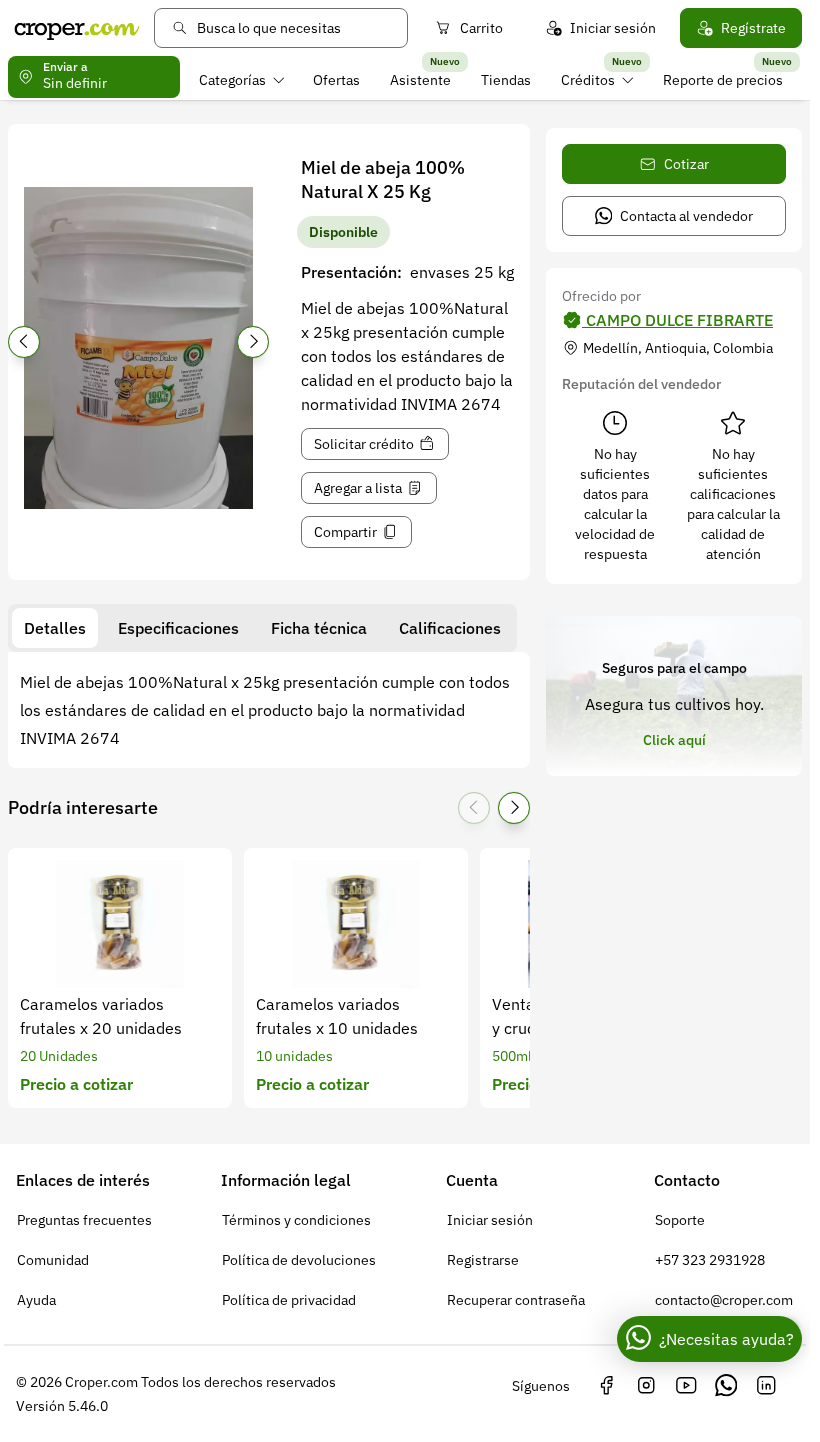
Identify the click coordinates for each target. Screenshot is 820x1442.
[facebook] (606, 1386)
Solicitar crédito (364, 444)
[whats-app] (726, 1386)
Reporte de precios (723, 80)
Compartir (345, 532)
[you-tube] (686, 1386)
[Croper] (77, 28)
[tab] (55, 628)
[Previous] (24, 342)
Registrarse (483, 1260)
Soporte (680, 1220)
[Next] (253, 342)
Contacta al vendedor (686, 216)
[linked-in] (766, 1386)
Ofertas (336, 80)
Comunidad (53, 1260)
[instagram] (646, 1386)
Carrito (481, 28)
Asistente (420, 80)
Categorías (232, 80)
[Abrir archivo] (138, 348)
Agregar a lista (358, 488)
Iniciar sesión (613, 28)
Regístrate (753, 28)
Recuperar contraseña (516, 1300)
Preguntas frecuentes (84, 1220)
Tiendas (506, 80)
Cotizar (686, 164)
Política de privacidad (289, 1300)
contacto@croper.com (724, 1300)
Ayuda (36, 1300)
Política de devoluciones (299, 1260)
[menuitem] (241, 80)
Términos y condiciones (296, 1220)
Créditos (588, 80)
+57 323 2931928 (710, 1260)
